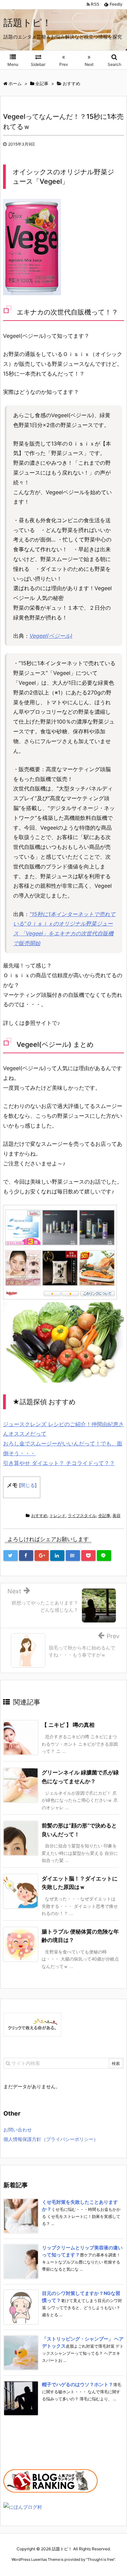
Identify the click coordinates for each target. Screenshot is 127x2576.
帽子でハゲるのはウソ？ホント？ (78, 2384)
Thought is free (101, 2559)
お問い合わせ (18, 2130)
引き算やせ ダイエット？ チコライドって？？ (59, 1463)
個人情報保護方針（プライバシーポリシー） (51, 2139)
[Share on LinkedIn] (57, 1556)
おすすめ (39, 1516)
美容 (117, 1516)
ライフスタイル (82, 1516)
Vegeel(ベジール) (51, 636)
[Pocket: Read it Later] (88, 1556)
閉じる (28, 1485)
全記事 (104, 1516)
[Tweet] (10, 1556)
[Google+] (42, 1556)
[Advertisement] (37, 2445)
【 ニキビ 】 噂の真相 (68, 1725)
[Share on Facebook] (26, 1556)
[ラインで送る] (104, 1556)
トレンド (58, 1516)
